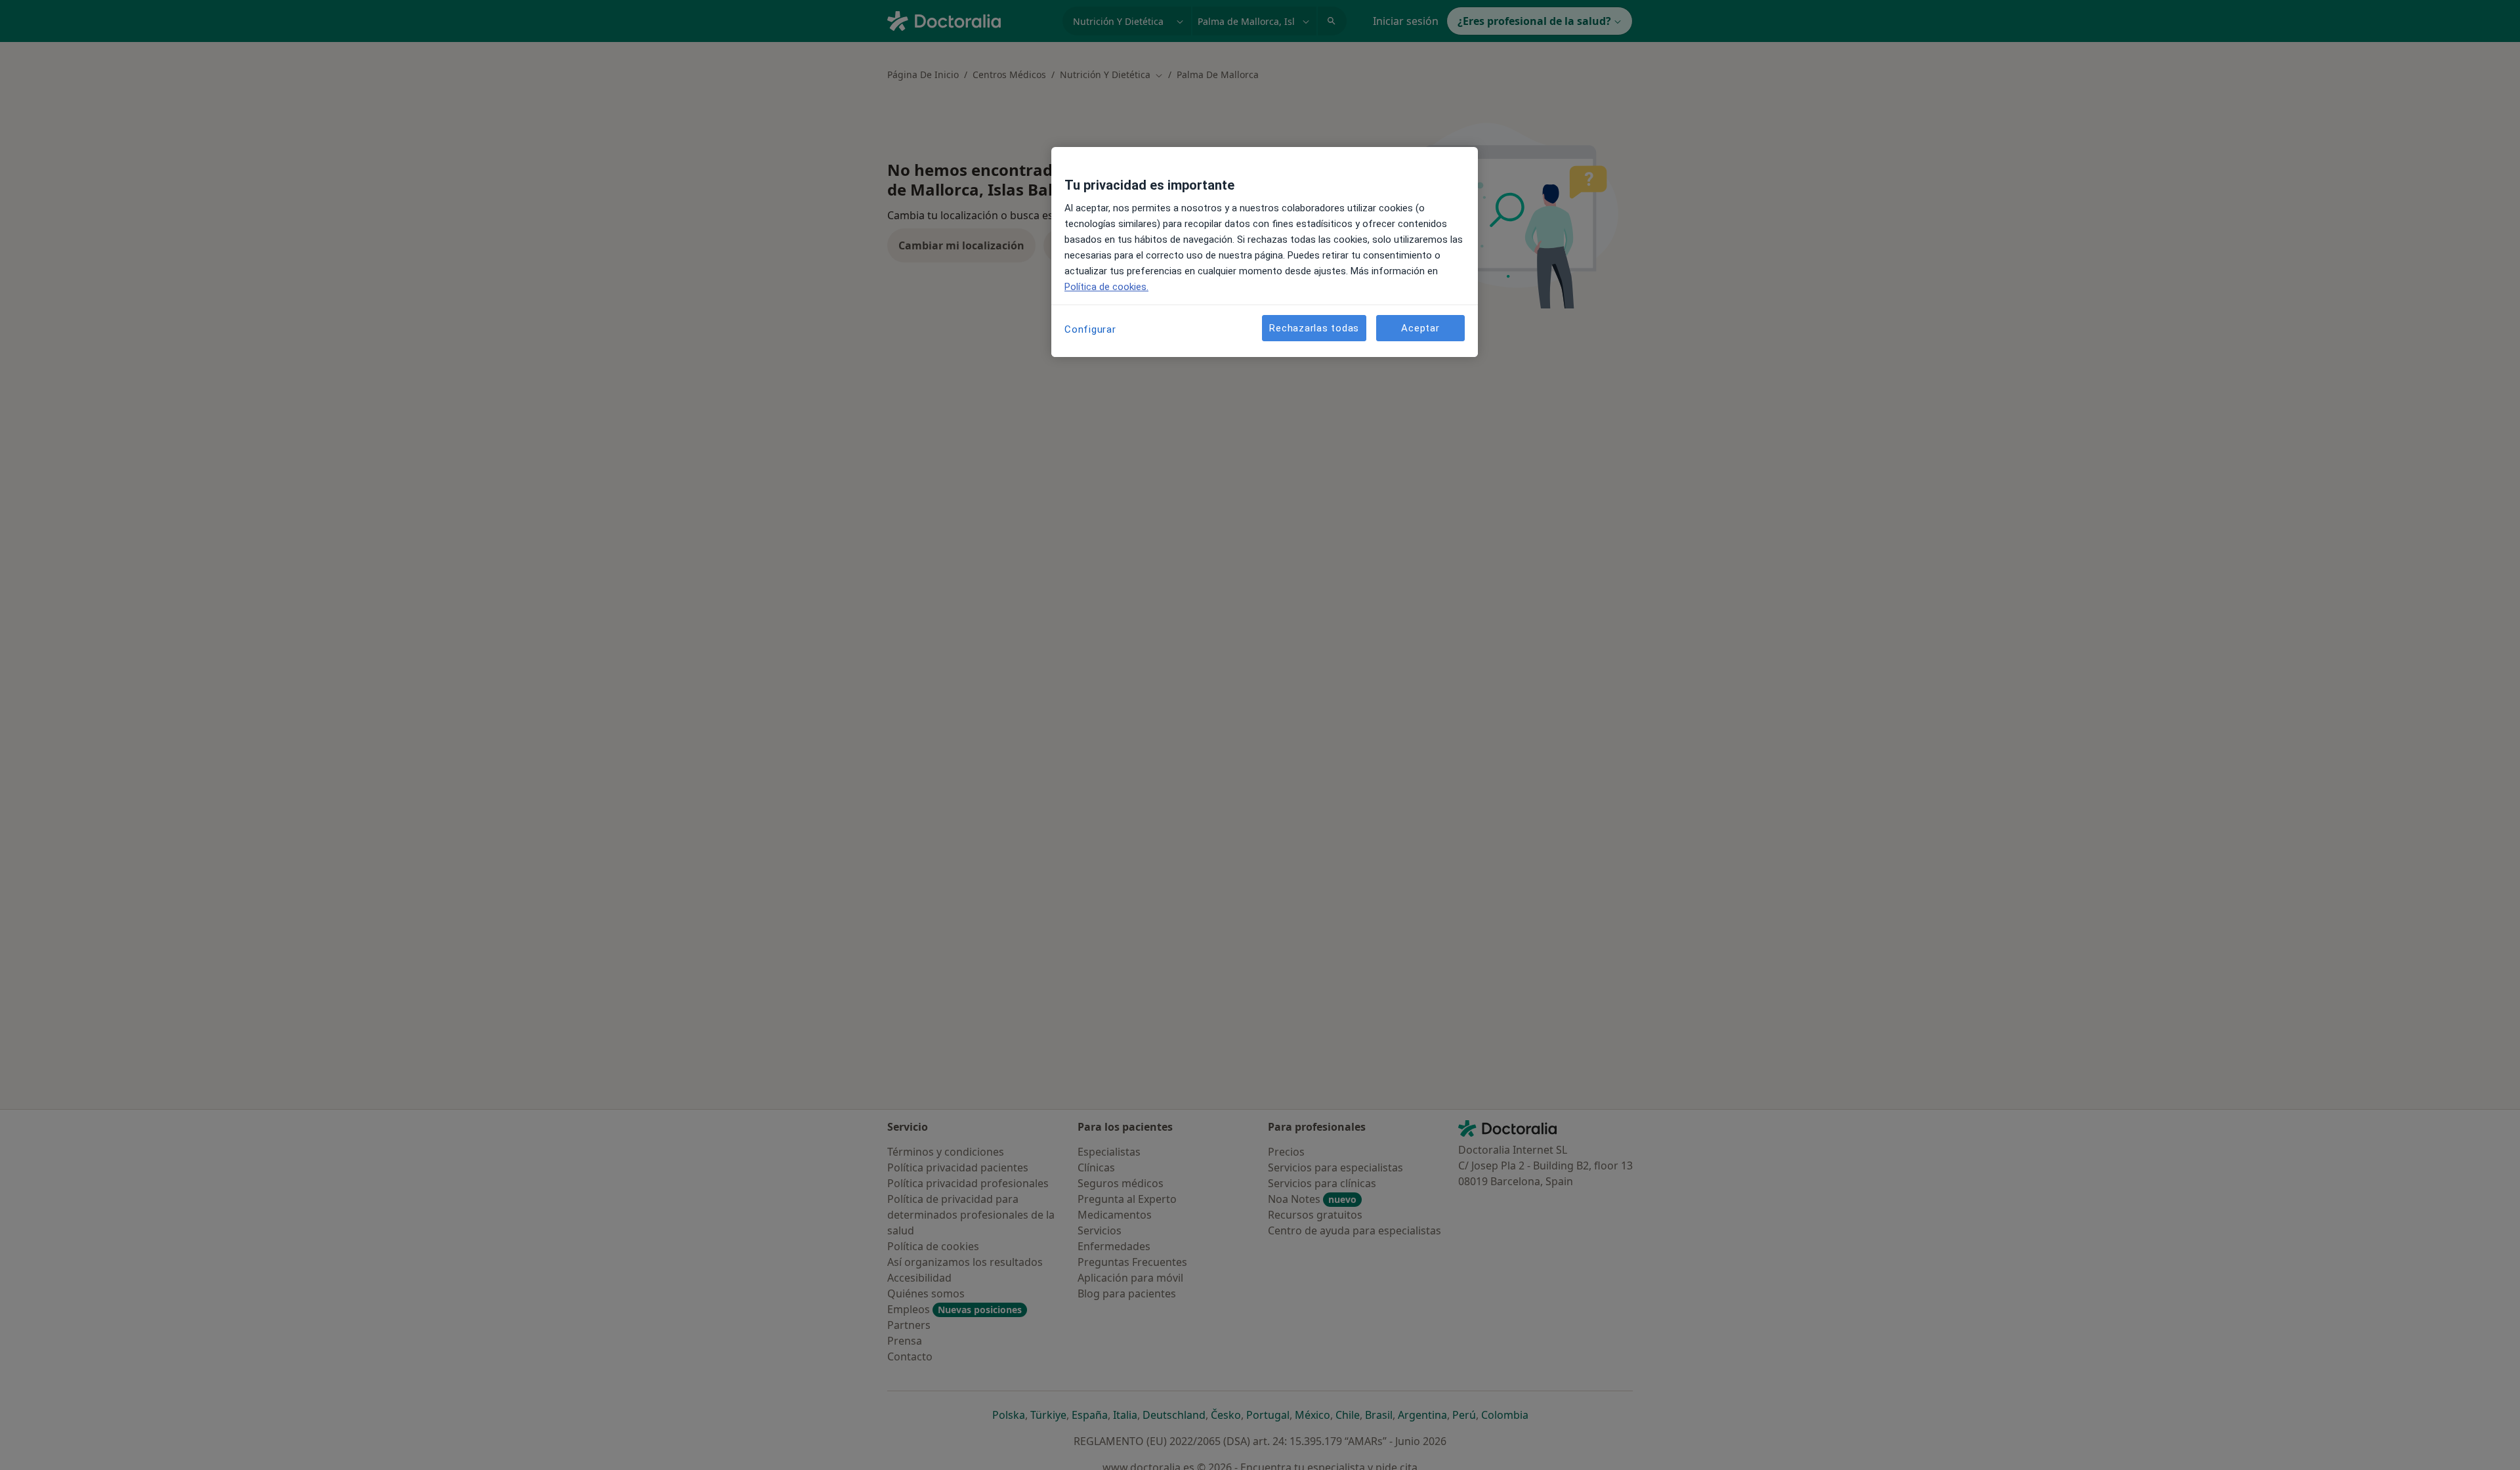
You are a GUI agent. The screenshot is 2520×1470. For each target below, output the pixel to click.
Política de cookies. (1106, 287)
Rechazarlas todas (1314, 328)
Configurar (1090, 329)
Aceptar (1420, 328)
